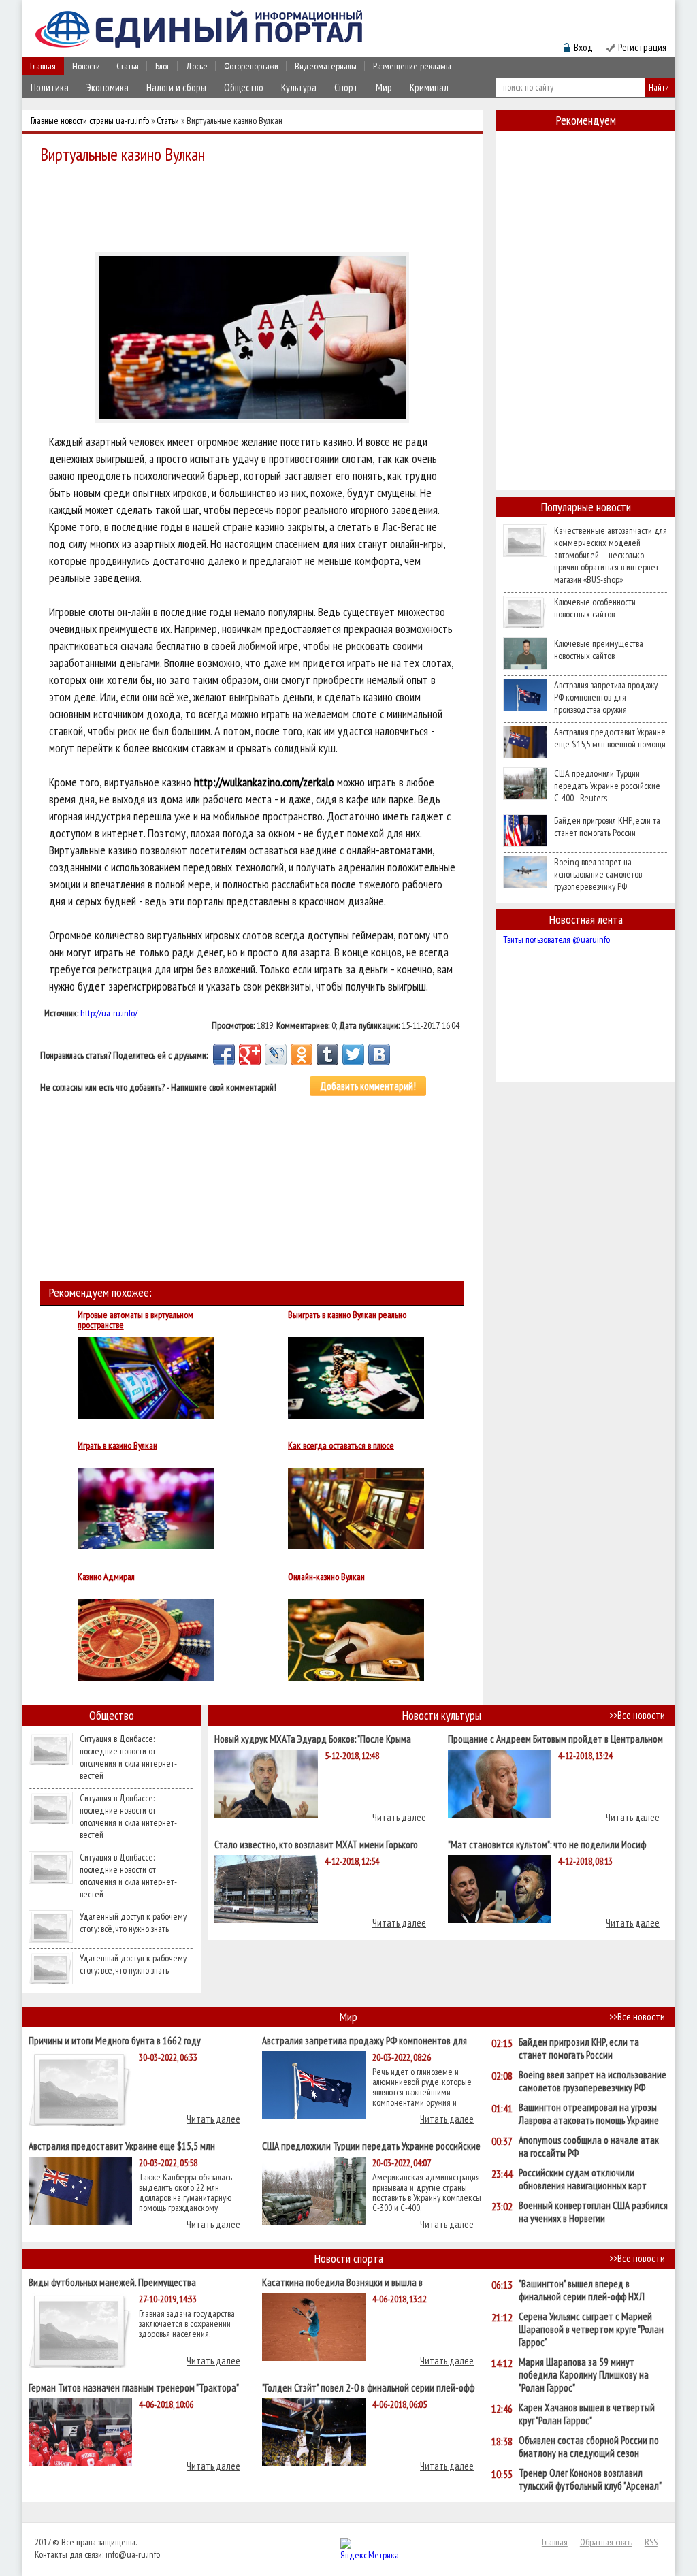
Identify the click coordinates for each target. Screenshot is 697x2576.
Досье (197, 66)
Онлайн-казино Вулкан (326, 1577)
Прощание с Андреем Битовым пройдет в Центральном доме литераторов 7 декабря (555, 1738)
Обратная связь (606, 2542)
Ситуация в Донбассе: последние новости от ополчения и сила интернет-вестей (128, 1757)
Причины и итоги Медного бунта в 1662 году (115, 2040)
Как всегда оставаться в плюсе (341, 1446)
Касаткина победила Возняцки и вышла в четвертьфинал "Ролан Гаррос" (342, 2282)
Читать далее (399, 1817)
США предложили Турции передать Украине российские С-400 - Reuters (607, 786)
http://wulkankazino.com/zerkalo (264, 782)
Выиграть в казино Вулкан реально (347, 1315)
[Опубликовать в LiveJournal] (276, 1054)
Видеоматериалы (326, 66)
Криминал (429, 87)
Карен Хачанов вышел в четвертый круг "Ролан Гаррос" (587, 2414)
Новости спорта (349, 2258)
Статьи (128, 66)
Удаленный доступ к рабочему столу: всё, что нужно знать (133, 1922)
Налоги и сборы (176, 87)
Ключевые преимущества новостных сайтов (599, 649)
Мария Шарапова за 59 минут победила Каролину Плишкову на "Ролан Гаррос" (584, 2375)
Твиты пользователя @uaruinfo (556, 939)
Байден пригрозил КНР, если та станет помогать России (607, 826)
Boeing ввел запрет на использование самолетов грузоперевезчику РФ (598, 874)
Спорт (346, 87)
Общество (244, 87)
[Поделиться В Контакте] (379, 1054)
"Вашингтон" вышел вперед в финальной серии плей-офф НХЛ (582, 2290)
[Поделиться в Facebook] (224, 1054)
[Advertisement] (256, 206)
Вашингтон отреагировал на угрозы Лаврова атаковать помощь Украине (589, 2114)
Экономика (108, 87)
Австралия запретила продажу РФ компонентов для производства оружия (606, 697)
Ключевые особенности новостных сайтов (595, 608)
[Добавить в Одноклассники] (302, 1054)
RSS (651, 2542)
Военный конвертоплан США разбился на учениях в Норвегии (593, 2212)
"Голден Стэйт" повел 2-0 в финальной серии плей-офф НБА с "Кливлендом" (368, 2387)
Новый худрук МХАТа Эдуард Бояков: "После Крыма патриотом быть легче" (313, 1738)
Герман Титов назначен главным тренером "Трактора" (134, 2387)
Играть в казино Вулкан (117, 1446)
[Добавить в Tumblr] (327, 1054)
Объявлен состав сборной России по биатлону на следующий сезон (589, 2447)
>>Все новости (637, 1715)
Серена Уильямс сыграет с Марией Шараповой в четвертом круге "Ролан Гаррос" (591, 2329)
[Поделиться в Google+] (250, 1054)
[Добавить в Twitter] (353, 1054)
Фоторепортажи (251, 66)
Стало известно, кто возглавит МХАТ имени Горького (316, 1844)
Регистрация (642, 47)
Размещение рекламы (412, 66)
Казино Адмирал (106, 1577)
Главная (43, 66)
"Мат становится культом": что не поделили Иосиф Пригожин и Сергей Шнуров (547, 1844)
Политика (50, 87)
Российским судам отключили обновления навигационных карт (583, 2179)
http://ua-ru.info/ (109, 1013)
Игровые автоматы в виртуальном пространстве (135, 1320)
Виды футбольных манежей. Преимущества (112, 2282)
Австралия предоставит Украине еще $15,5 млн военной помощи (610, 738)
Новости (86, 66)
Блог (162, 66)
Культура (299, 87)
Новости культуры (442, 1715)
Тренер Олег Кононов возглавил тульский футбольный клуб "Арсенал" (590, 2479)
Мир (384, 87)
